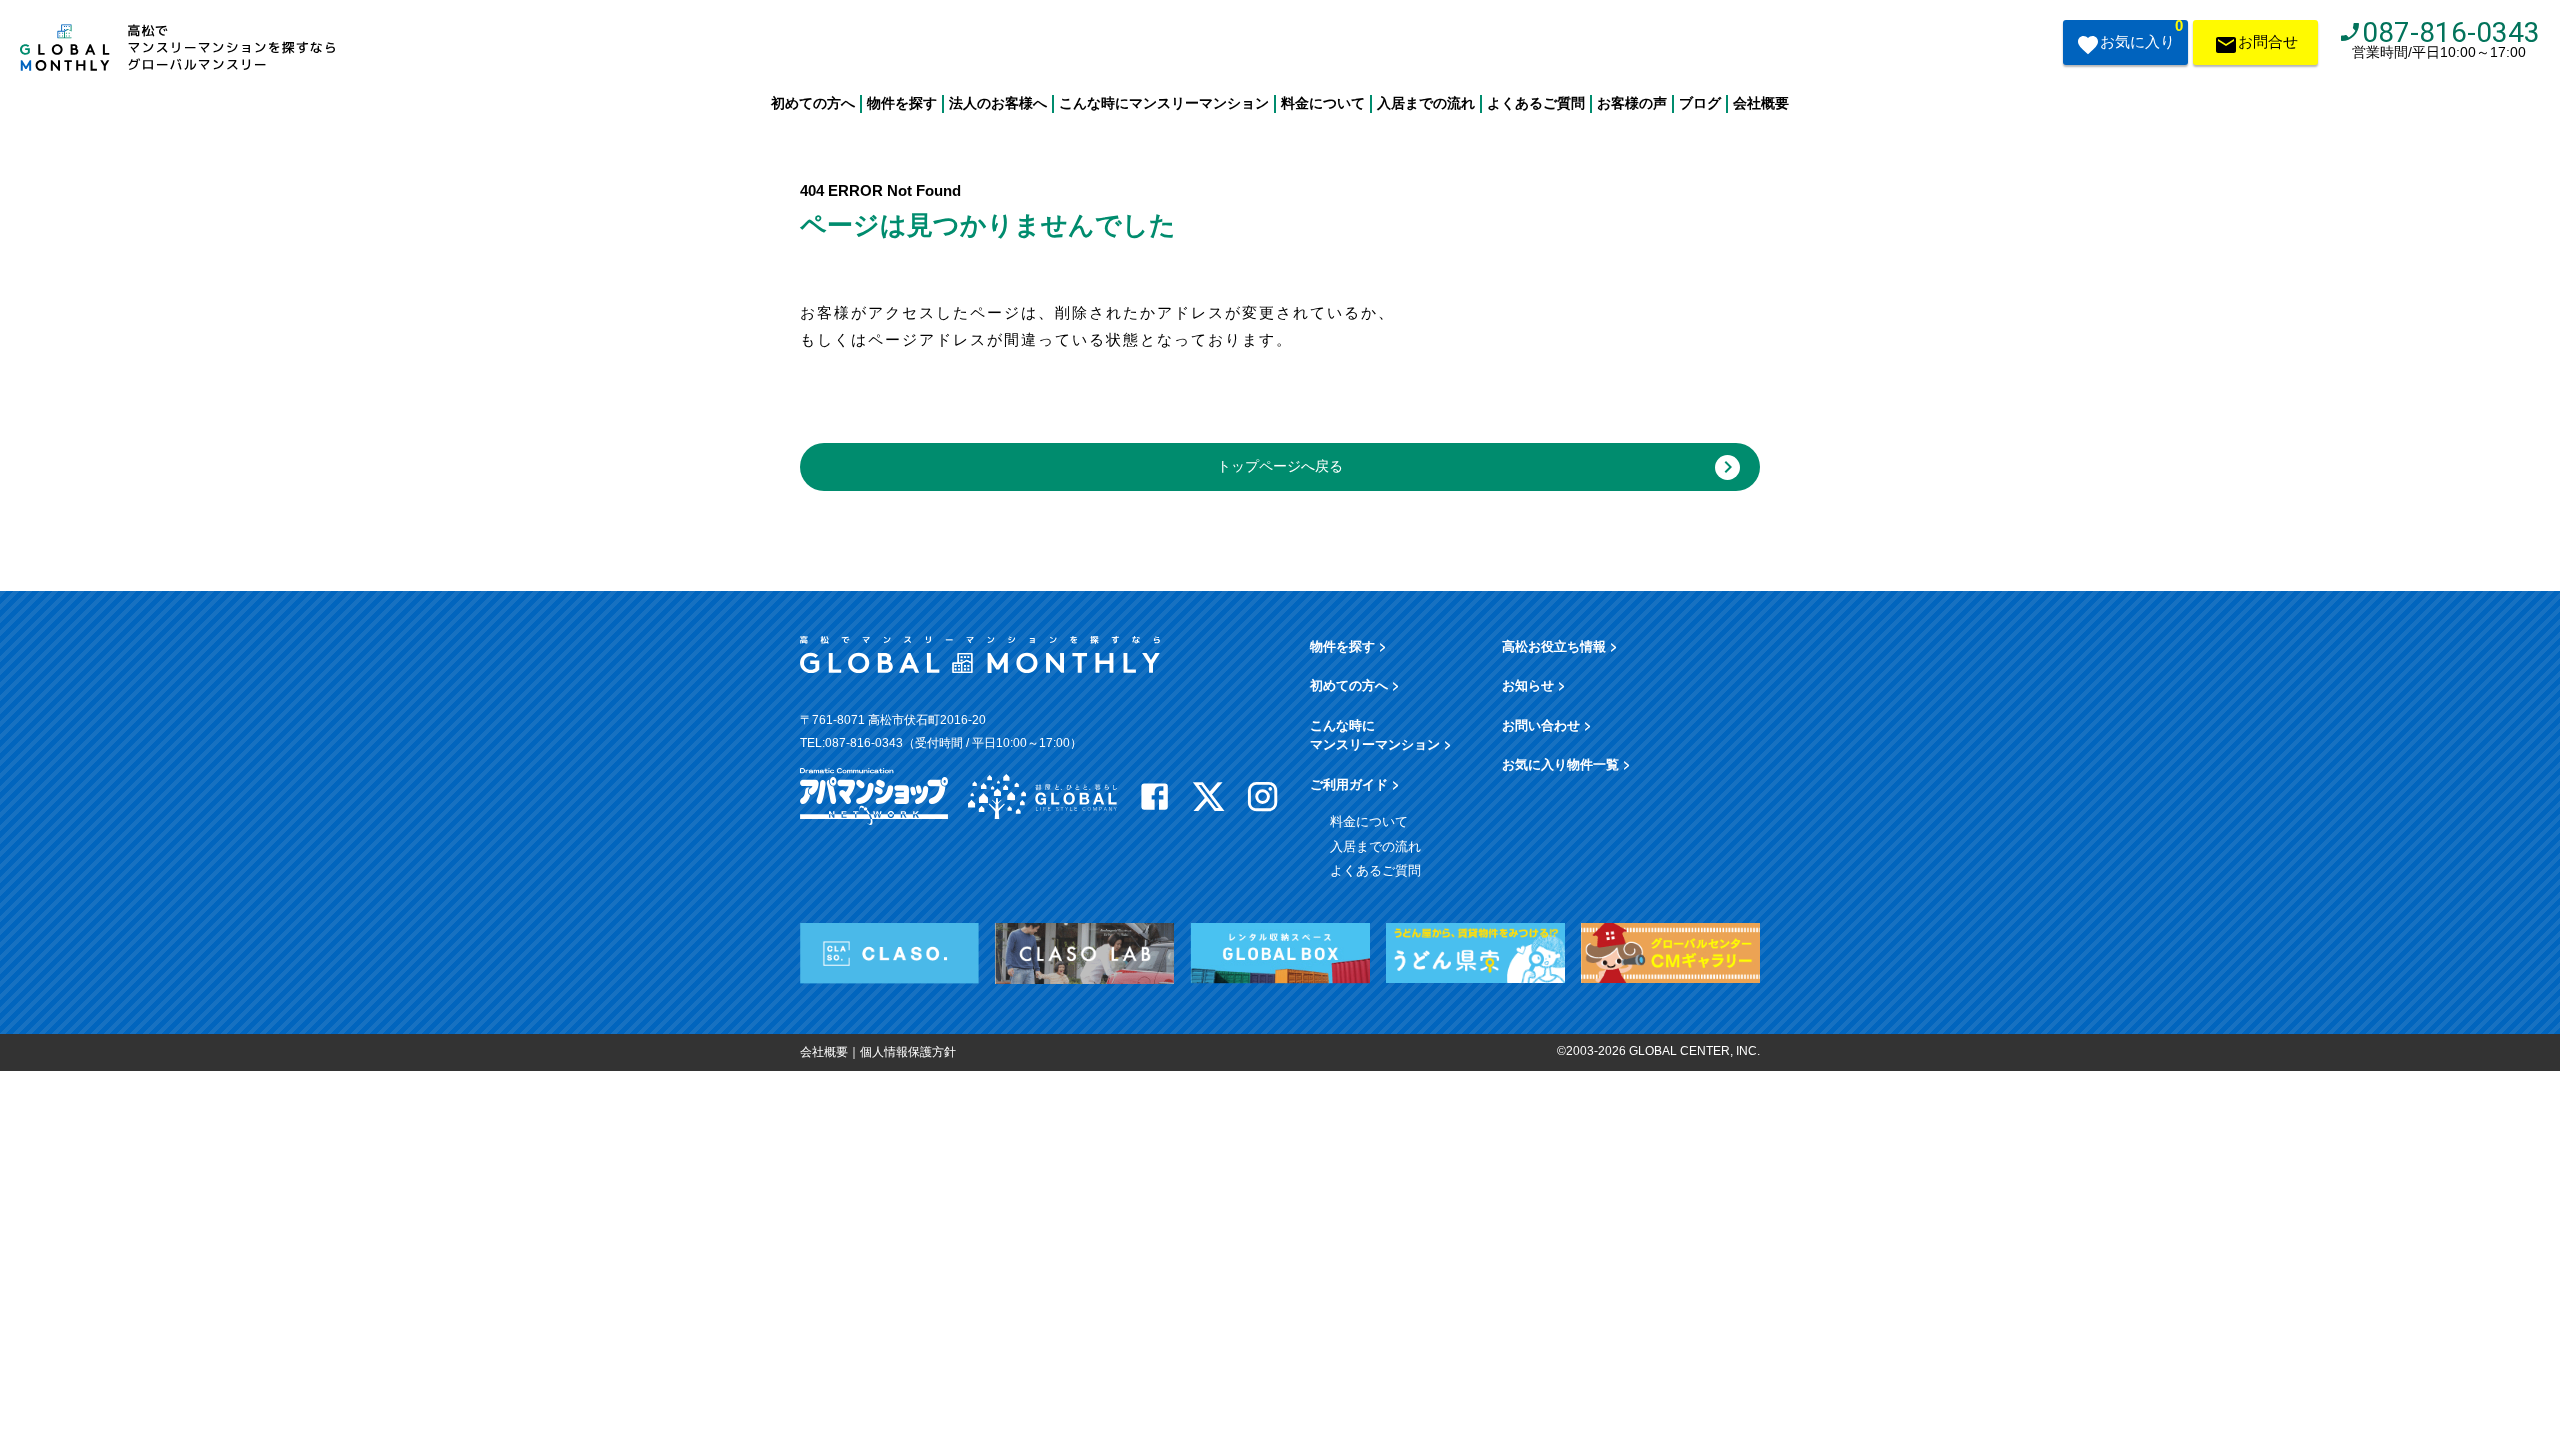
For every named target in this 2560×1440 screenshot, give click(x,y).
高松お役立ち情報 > (1560, 645)
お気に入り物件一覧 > (1566, 763)
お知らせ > (1534, 684)
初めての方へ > (1355, 684)
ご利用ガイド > (1355, 783)
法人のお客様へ (998, 103)
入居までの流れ (1426, 103)
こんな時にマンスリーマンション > (1381, 734)
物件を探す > (1348, 645)
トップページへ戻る (1280, 466)
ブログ (1700, 103)
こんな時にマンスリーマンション (1164, 103)
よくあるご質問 (1536, 103)
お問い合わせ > (1547, 724)
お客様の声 (1632, 103)
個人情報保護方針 (908, 1052)
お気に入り (2141, 35)
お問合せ (2268, 41)
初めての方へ (813, 103)
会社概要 (1761, 103)
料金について (1323, 103)
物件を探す (902, 103)
